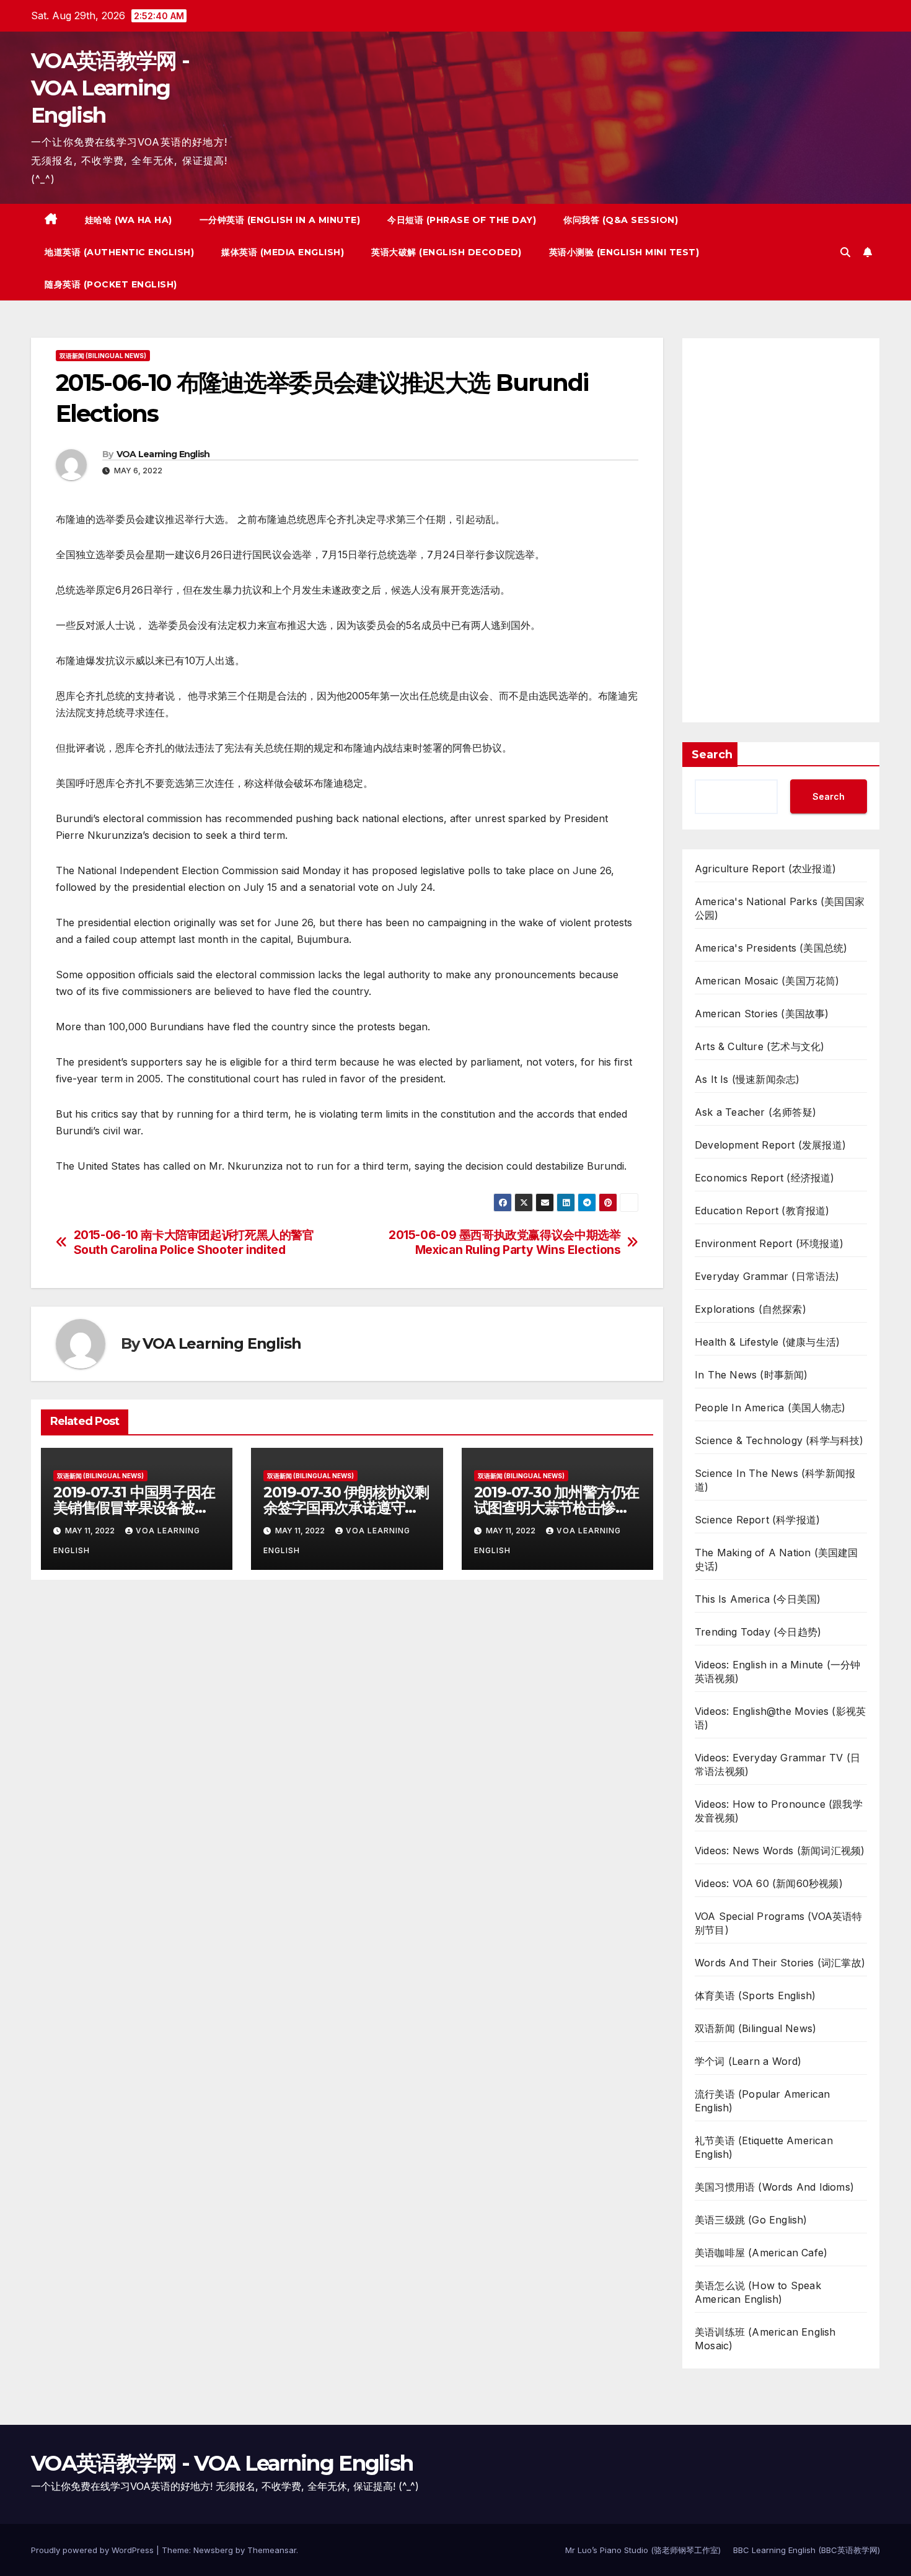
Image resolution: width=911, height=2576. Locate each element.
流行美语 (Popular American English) (762, 2101)
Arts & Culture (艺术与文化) (759, 1046)
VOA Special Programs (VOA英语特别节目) (779, 1923)
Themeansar (272, 2550)
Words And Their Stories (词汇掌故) (780, 1963)
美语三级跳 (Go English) (751, 2220)
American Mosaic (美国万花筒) (767, 981)
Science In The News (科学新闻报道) (775, 1480)
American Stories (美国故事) (762, 1014)
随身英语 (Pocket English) (111, 284)
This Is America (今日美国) (758, 1599)
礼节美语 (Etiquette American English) (764, 2147)
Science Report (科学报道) (757, 1520)
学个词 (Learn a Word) (748, 2061)
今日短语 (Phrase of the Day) (462, 220)
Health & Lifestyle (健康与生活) (767, 1342)
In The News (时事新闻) (751, 1375)
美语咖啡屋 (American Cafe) (761, 2253)
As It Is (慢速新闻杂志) (747, 1079)
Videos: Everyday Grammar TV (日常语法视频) (777, 1764)
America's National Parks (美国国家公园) (780, 908)
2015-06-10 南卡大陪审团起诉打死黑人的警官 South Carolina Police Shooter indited (194, 1242)
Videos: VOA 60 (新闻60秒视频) (769, 1883)
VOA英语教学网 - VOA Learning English (110, 88)
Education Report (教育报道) (762, 1211)
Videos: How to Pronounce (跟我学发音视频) (779, 1811)
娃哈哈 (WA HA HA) (129, 220)
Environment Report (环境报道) (769, 1243)
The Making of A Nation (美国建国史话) (777, 1559)
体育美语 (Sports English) (755, 1996)
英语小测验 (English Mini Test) (624, 252)
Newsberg (213, 2550)
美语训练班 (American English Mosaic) (765, 2339)
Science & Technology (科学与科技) (779, 1440)
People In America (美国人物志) (770, 1408)
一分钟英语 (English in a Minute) (280, 220)
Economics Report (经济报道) (765, 1178)
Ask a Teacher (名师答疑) (755, 1112)
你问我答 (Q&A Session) (621, 220)
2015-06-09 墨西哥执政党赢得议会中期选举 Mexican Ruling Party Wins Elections (504, 1242)
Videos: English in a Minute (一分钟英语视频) (777, 1671)
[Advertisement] (781, 530)
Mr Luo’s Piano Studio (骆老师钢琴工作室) (643, 2550)
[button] (845, 252)
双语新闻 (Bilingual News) (103, 356)
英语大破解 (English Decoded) (447, 252)
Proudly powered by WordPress (94, 2550)
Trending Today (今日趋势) (758, 1632)
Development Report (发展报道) (770, 1145)
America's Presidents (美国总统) (771, 948)
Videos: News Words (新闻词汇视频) (780, 1851)
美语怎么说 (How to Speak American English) (758, 2292)
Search (712, 755)
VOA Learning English (163, 454)
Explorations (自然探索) (750, 1309)
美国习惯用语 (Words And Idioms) (774, 2187)
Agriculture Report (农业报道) (765, 869)
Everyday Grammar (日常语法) (767, 1276)
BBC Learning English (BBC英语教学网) (807, 2550)
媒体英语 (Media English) (283, 252)
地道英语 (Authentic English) (119, 252)
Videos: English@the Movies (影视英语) (780, 1718)
